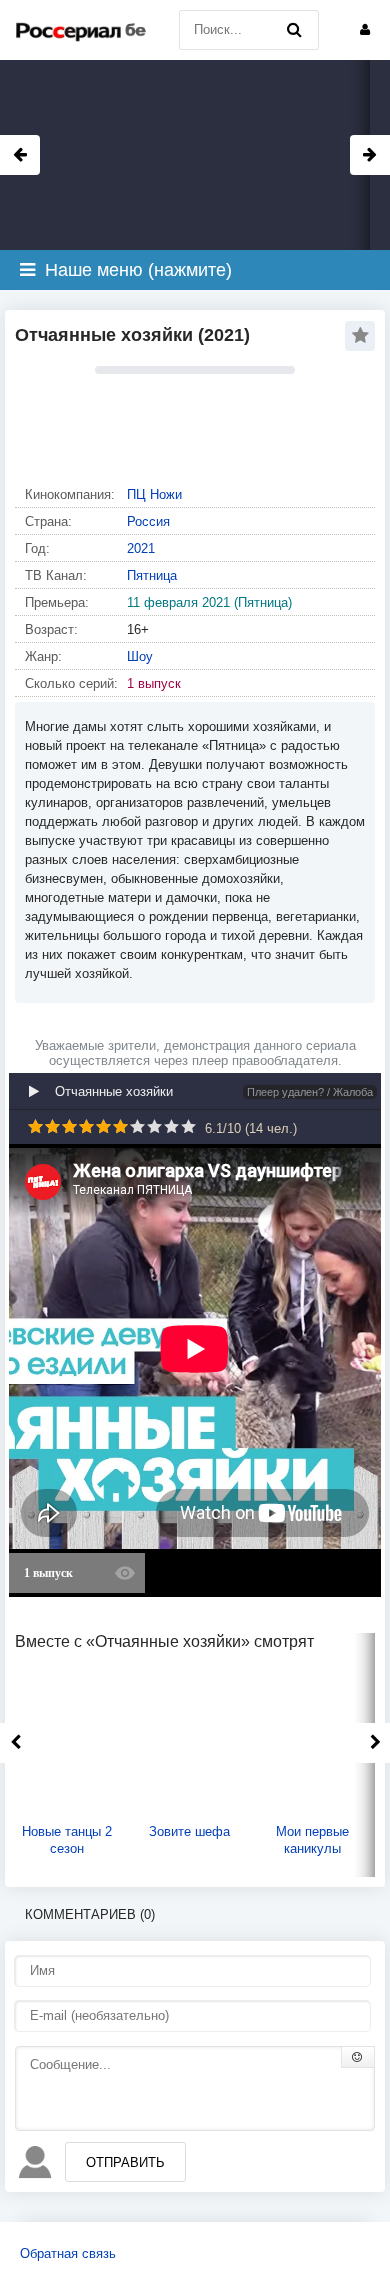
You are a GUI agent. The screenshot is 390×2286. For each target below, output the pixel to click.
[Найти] (294, 30)
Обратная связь (68, 2253)
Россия (148, 521)
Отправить (125, 2162)
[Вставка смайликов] (358, 2057)
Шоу (140, 656)
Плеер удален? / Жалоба (310, 1092)
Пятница (152, 575)
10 (188, 1126)
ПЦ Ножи (154, 494)
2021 (141, 548)
